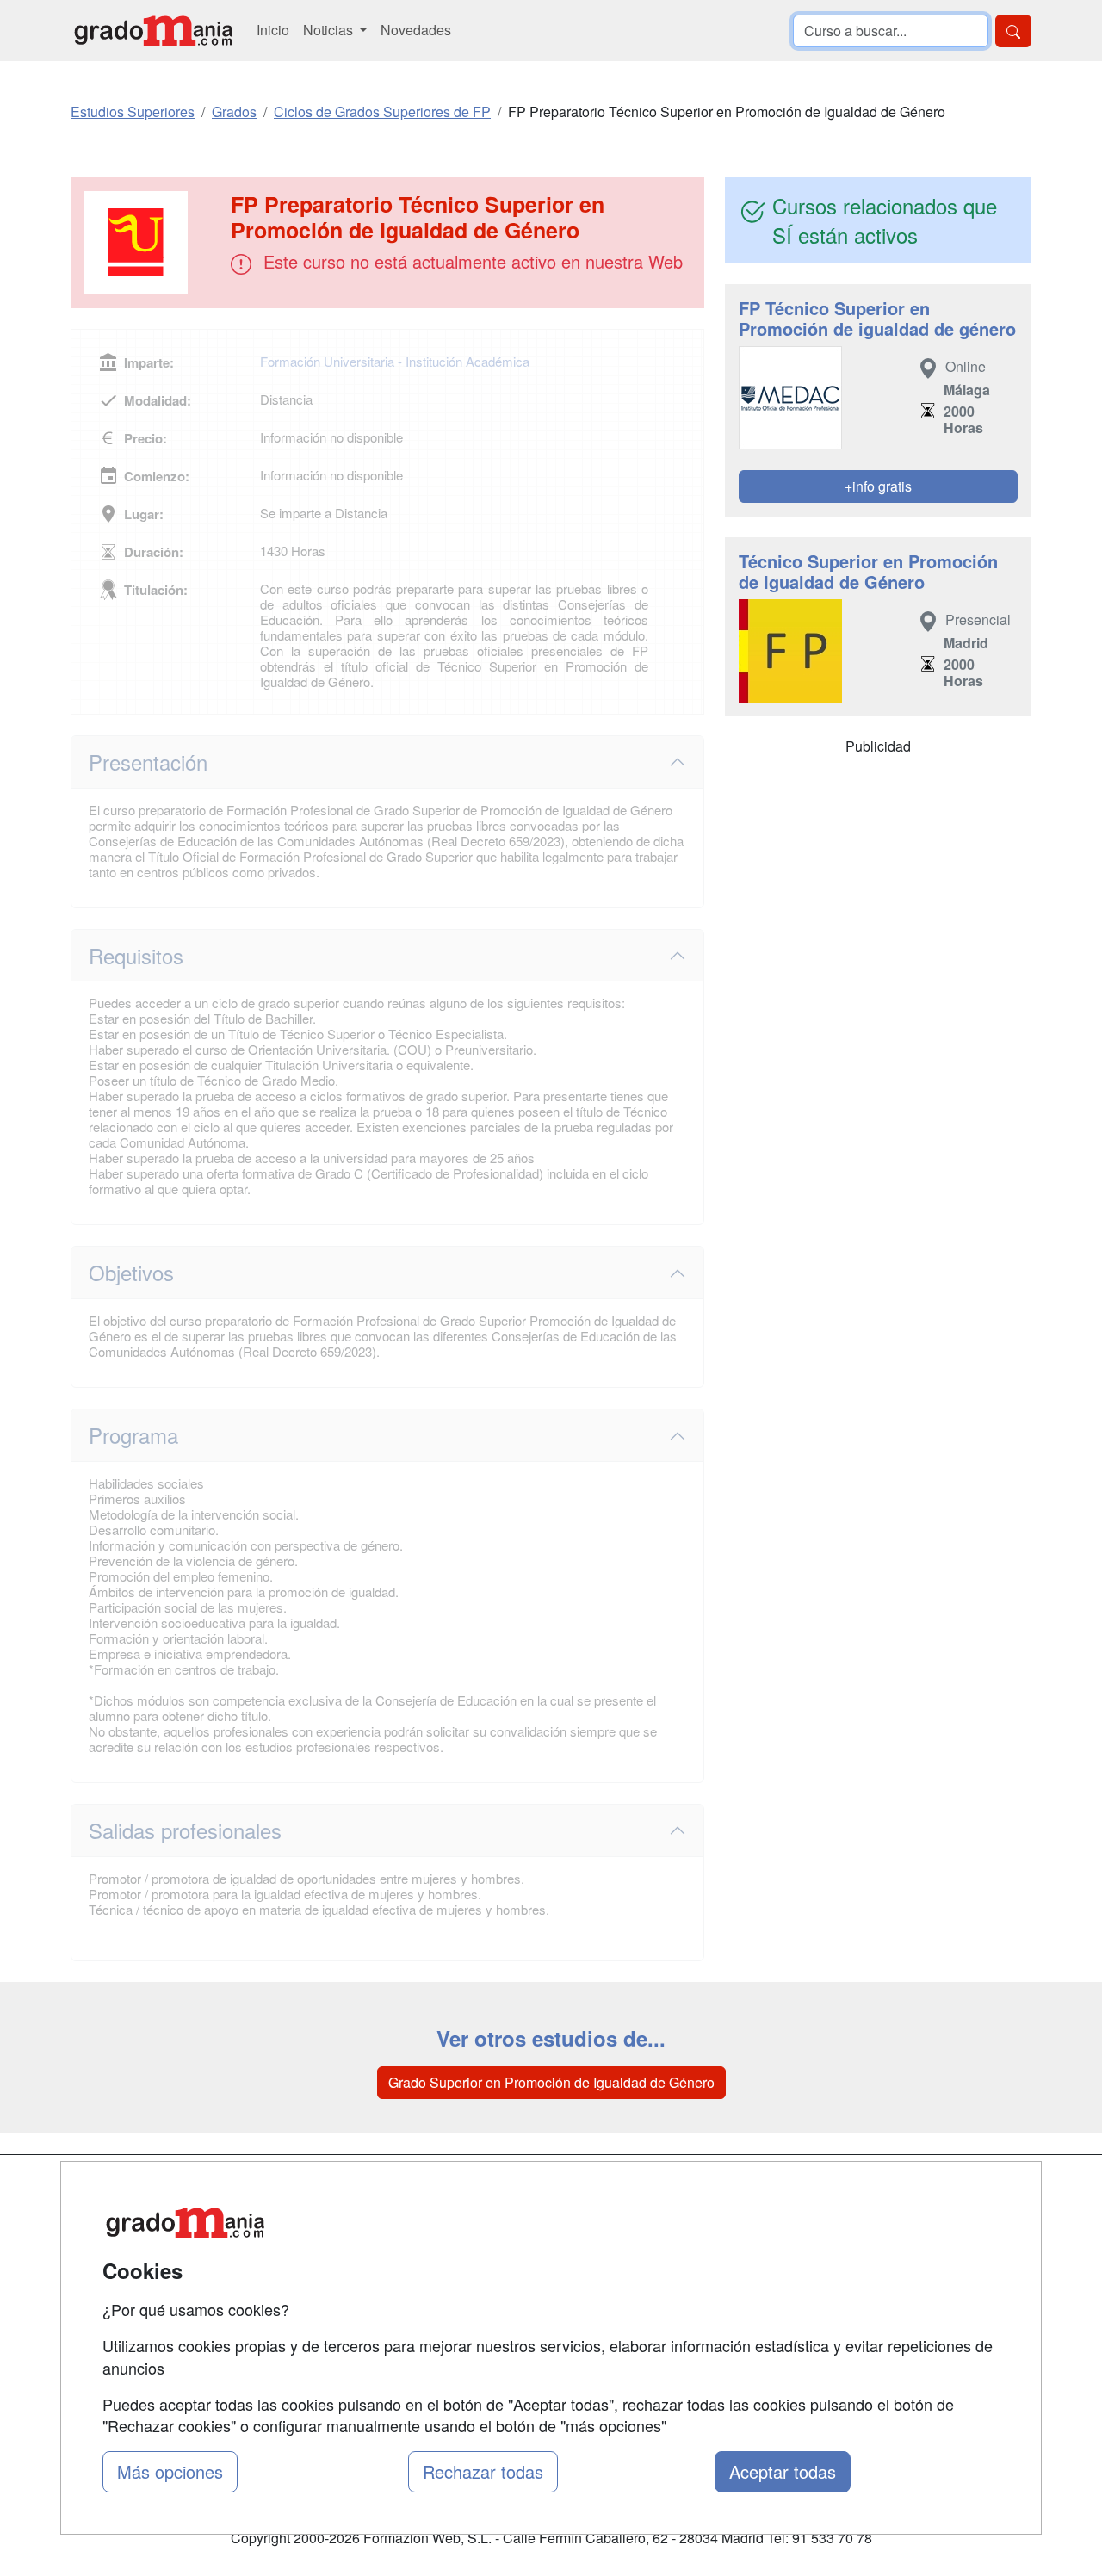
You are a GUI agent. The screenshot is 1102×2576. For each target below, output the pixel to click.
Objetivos (131, 1272)
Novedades (416, 30)
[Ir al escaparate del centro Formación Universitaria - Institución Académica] (152, 243)
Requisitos (136, 955)
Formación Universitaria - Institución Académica (395, 361)
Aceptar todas (783, 2471)
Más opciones (170, 2471)
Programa (133, 1435)
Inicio (273, 30)
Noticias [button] (330, 30)
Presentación (148, 762)
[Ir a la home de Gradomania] (153, 31)
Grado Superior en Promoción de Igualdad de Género (551, 2082)
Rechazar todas (483, 2471)
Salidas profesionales (185, 1830)
